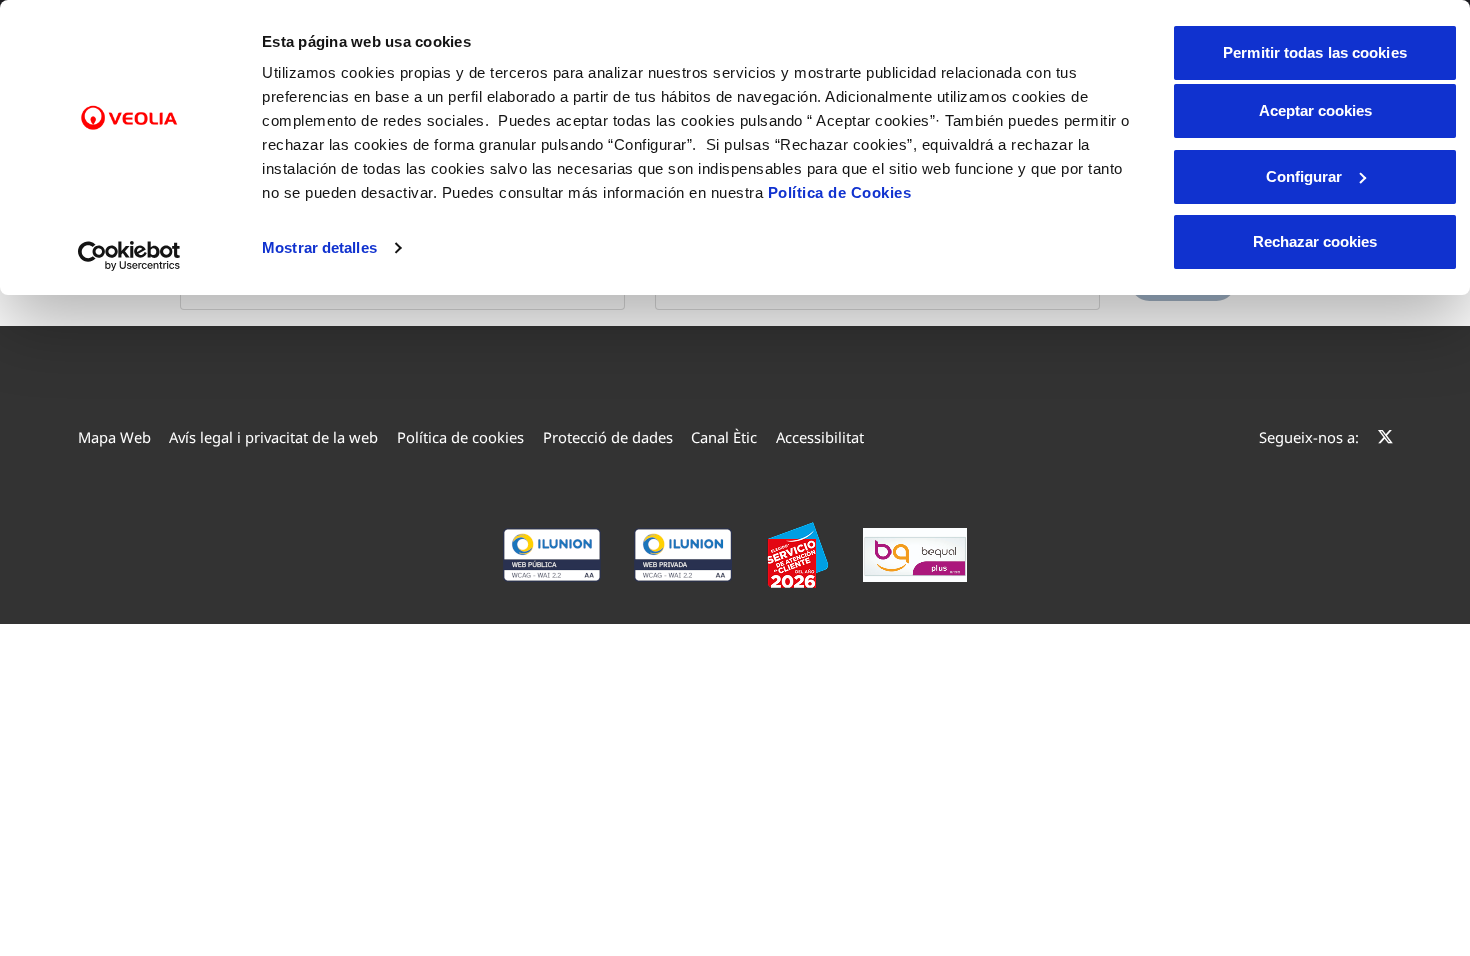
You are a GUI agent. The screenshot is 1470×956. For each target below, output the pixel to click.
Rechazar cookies (1315, 241)
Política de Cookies (840, 192)
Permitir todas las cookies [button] (1315, 52)
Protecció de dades (608, 437)
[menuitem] (114, 437)
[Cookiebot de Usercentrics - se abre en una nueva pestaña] (129, 256)
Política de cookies (460, 437)
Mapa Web (114, 437)
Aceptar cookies (1315, 110)
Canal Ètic (724, 437)
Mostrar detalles (319, 247)
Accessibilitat (820, 437)
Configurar (1304, 176)
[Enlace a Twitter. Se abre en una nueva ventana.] (1385, 437)
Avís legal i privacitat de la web (273, 437)
